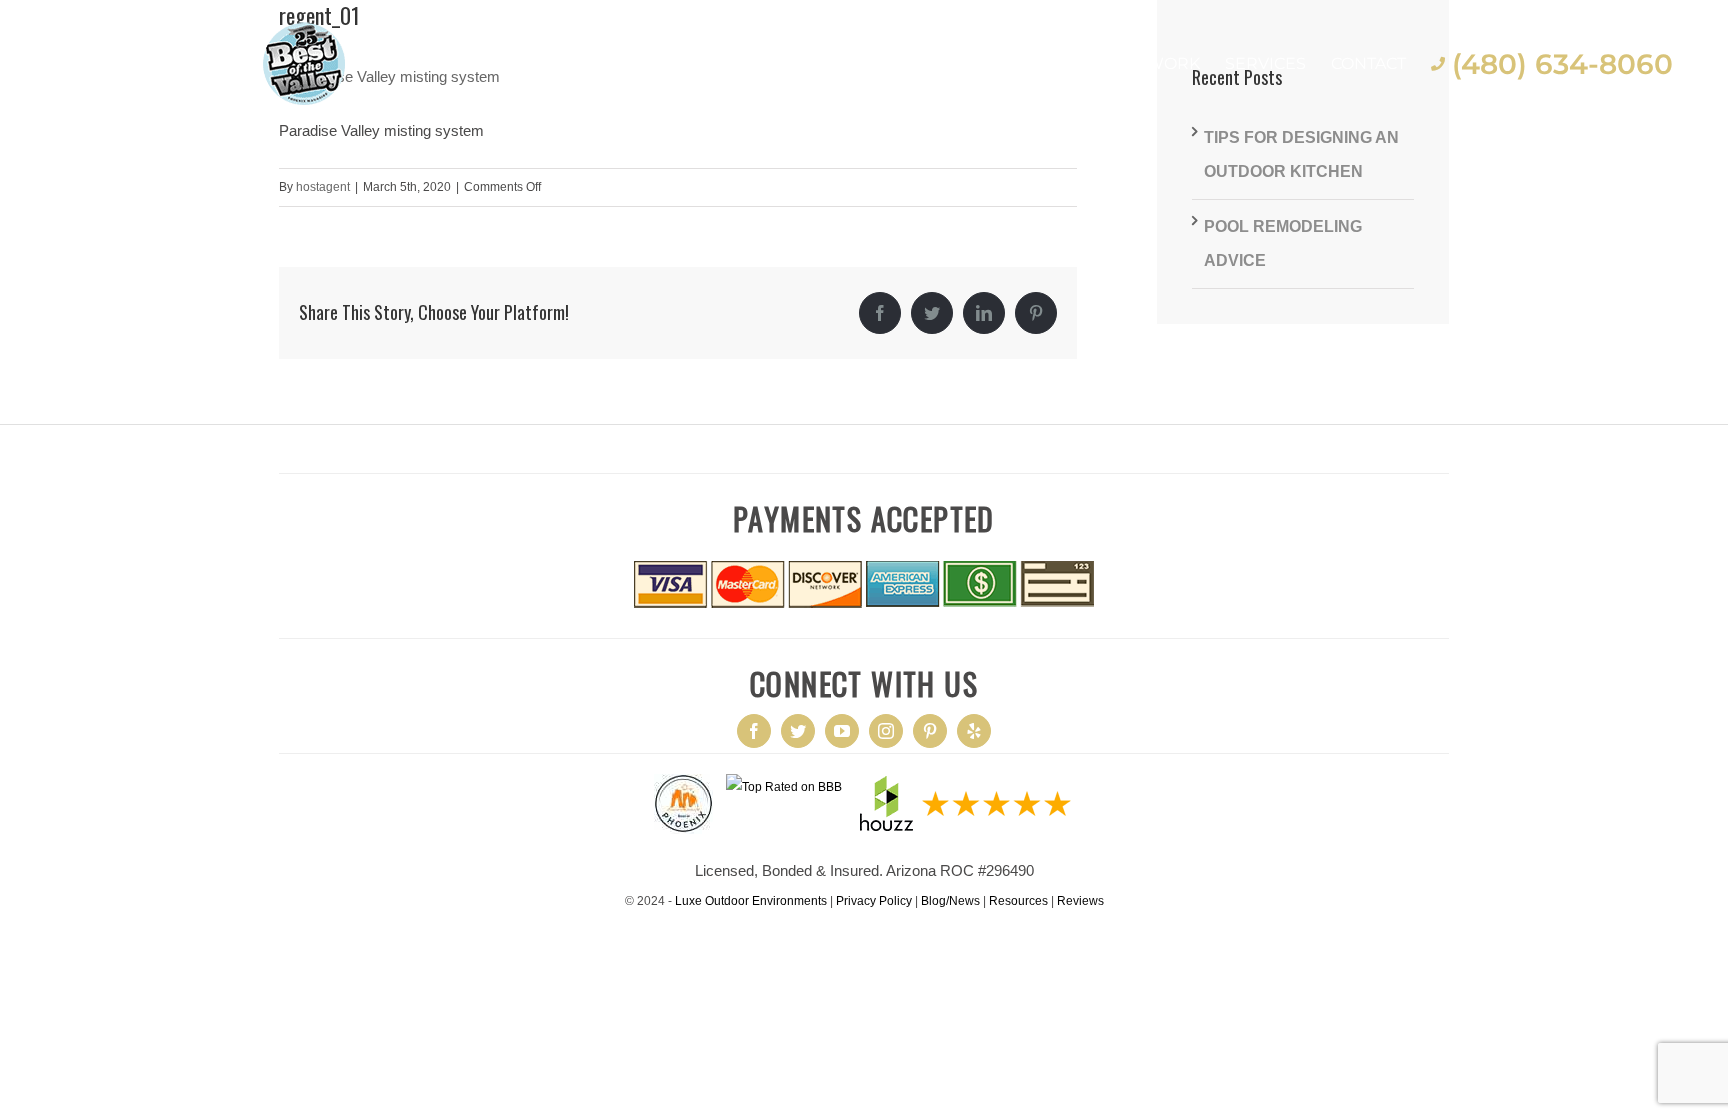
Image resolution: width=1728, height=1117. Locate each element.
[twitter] (798, 731)
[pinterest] (930, 731)
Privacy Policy (874, 901)
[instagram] (886, 731)
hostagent (323, 187)
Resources (1018, 901)
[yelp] (974, 731)
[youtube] (842, 731)
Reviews (1080, 901)
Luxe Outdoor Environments (751, 901)
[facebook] (754, 731)
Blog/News (950, 901)
